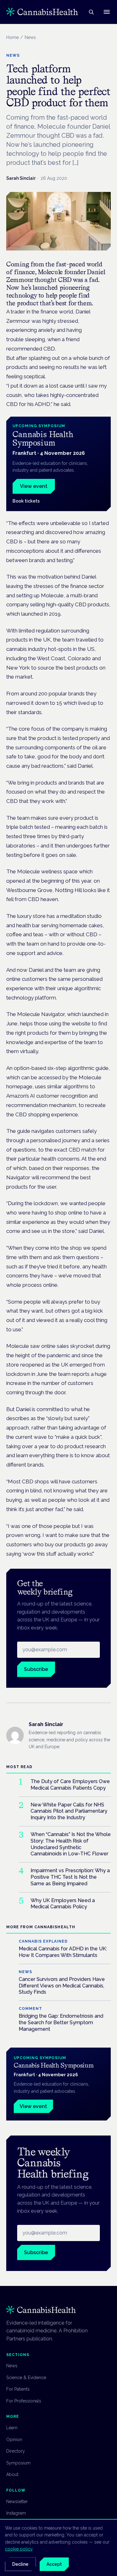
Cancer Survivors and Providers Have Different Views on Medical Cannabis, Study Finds (62, 1986)
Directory (16, 2451)
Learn (12, 2428)
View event (34, 486)
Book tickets (26, 501)
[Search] (91, 12)
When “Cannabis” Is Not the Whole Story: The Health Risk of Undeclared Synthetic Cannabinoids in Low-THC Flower (71, 1844)
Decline (20, 2564)
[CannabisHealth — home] (42, 12)
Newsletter (17, 2502)
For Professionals (24, 2401)
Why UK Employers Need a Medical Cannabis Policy (63, 1904)
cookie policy (19, 2549)
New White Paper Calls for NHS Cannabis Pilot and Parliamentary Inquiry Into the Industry (69, 1811)
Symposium (18, 2463)
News (12, 2366)
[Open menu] (107, 12)
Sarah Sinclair (21, 178)
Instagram (16, 2513)
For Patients (18, 2389)
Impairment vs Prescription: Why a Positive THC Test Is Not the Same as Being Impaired (70, 1877)
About (12, 2474)
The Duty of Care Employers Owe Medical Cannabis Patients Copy (70, 1785)
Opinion (14, 2440)
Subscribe (36, 1669)
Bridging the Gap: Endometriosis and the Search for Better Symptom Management (61, 2023)
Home (12, 37)
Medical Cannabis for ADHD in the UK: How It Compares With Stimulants (63, 1952)
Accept (54, 2564)
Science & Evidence (26, 2378)
